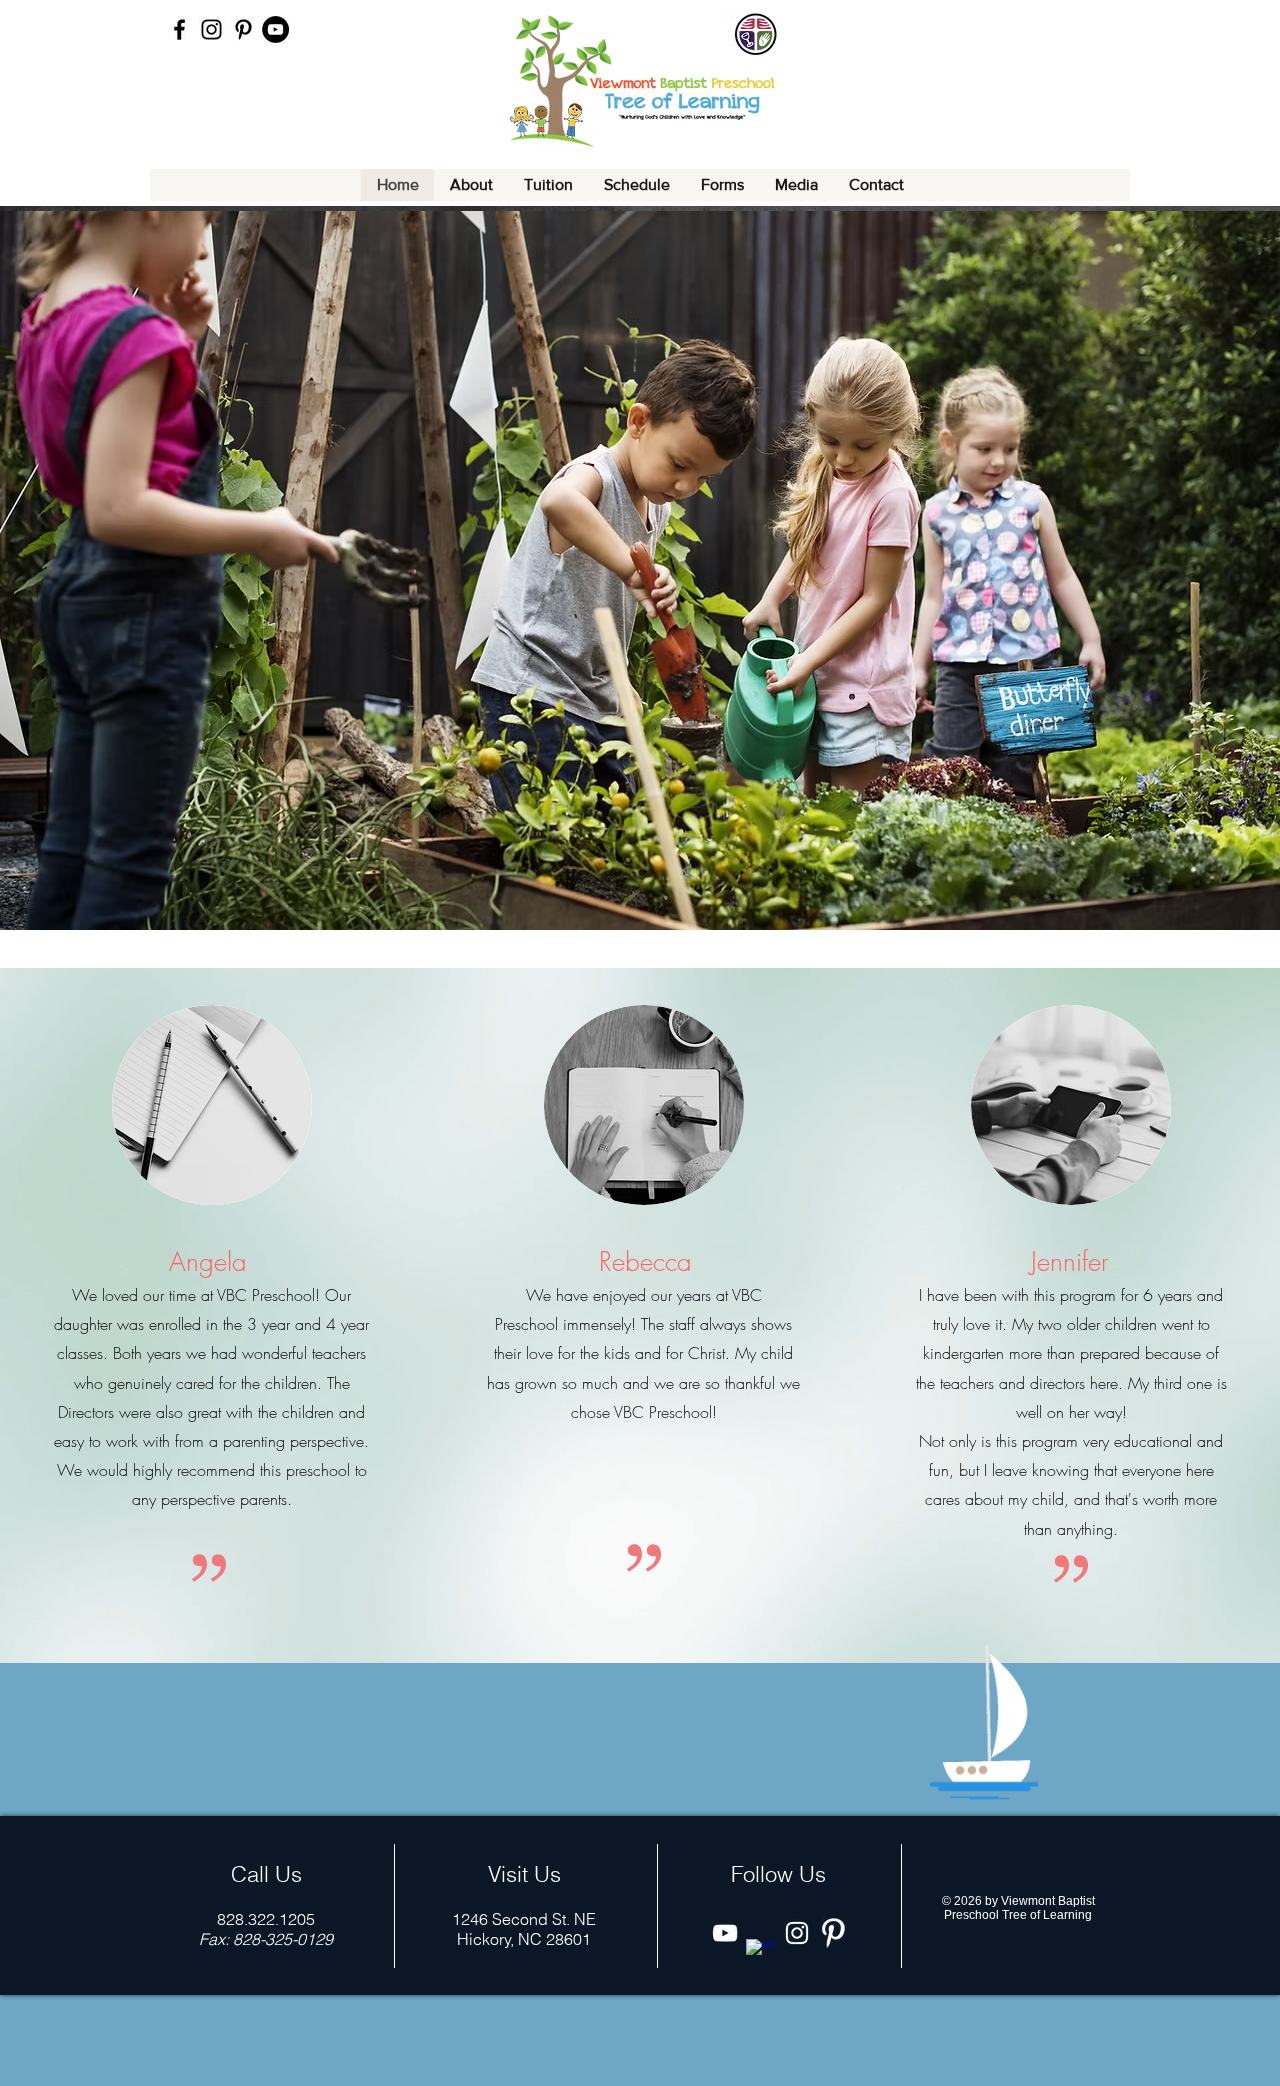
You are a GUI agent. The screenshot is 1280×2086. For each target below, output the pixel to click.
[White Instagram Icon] (797, 1933)
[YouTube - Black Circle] (275, 29)
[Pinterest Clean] (833, 1933)
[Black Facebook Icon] (179, 29)
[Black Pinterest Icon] (243, 29)
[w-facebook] (761, 1954)
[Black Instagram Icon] (211, 29)
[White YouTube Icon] (725, 1933)
